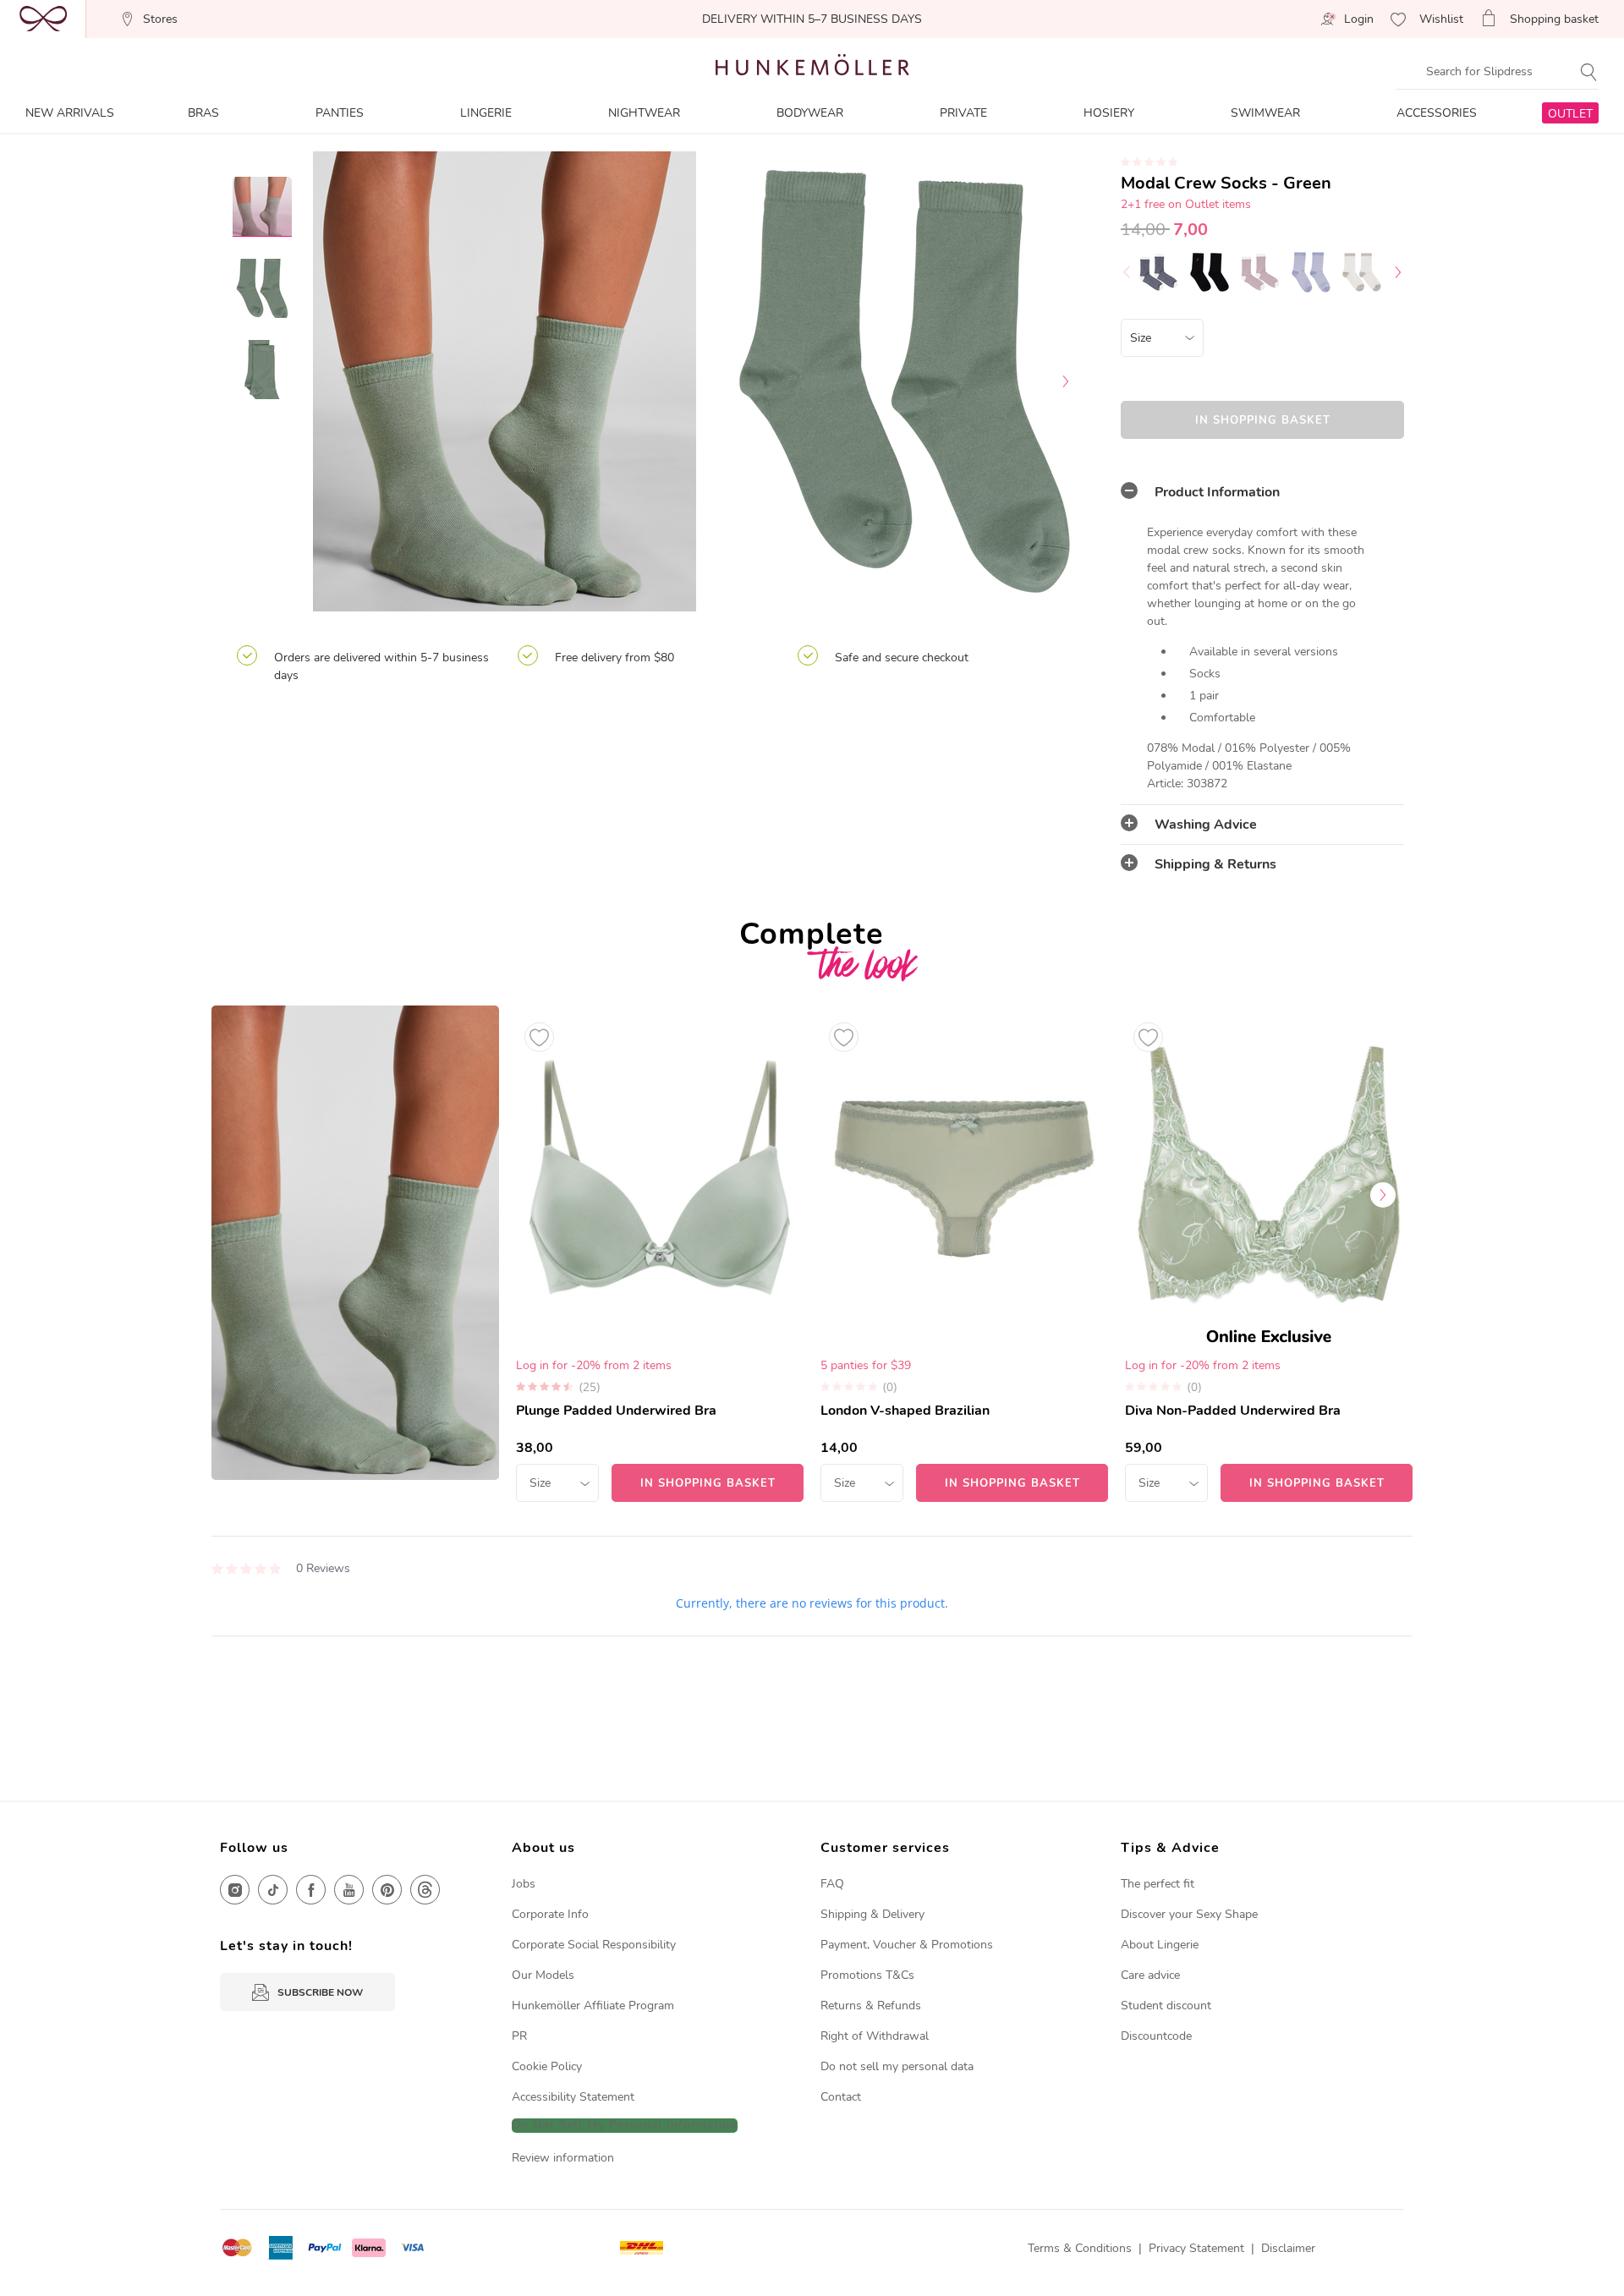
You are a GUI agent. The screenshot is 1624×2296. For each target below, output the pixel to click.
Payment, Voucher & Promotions (907, 1945)
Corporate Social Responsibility (594, 1945)
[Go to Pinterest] (387, 1890)
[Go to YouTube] (349, 1890)
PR (519, 2036)
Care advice (1150, 1975)
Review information (563, 2158)
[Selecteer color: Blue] (1159, 272)
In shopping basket (1263, 420)
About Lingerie (1160, 1945)
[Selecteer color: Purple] (1260, 272)
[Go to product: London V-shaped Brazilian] (964, 1254)
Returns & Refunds (871, 2006)
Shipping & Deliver (870, 1914)
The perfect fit (1158, 1884)
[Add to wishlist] (539, 1037)
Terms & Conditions (1080, 2248)
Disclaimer (1288, 2248)
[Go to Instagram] (235, 1890)
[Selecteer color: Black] (1210, 272)
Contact (841, 2097)
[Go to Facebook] (311, 1890)
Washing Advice (1206, 825)
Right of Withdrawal (875, 2036)
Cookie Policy (547, 2066)
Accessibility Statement (573, 2097)
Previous (343, 381)
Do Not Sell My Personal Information (625, 2126)
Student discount (1166, 2006)
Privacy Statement (1196, 2248)
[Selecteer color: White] (1362, 272)
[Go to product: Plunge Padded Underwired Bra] (660, 1254)
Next (1066, 381)
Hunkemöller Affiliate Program (593, 2006)
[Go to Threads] (425, 1890)
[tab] (1262, 492)
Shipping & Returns (1215, 864)
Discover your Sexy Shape (1189, 1914)
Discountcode (1156, 2036)
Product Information (1217, 492)
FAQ (832, 1884)
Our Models (543, 1975)
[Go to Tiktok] (273, 1890)
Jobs (524, 1884)
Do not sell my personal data (897, 2066)
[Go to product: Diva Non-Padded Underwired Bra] (1269, 1254)
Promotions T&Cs (867, 1975)
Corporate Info (550, 1914)
